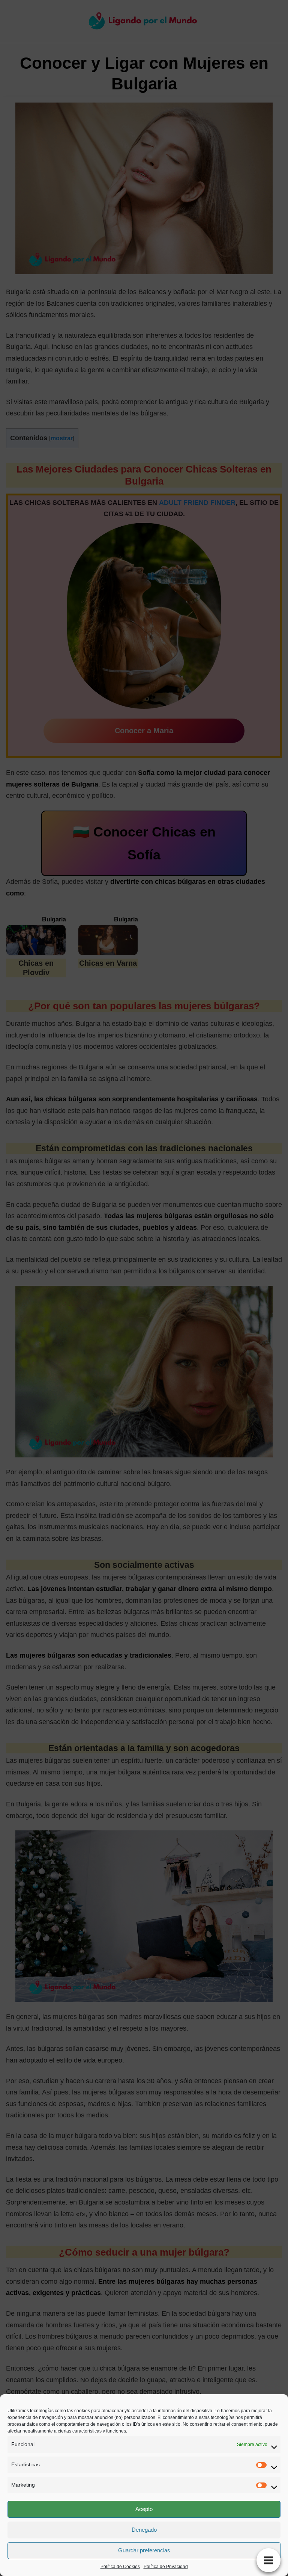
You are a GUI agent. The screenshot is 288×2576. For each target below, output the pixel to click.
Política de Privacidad (166, 2567)
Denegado (144, 2530)
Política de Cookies (120, 2567)
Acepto (144, 2509)
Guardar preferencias (144, 2550)
